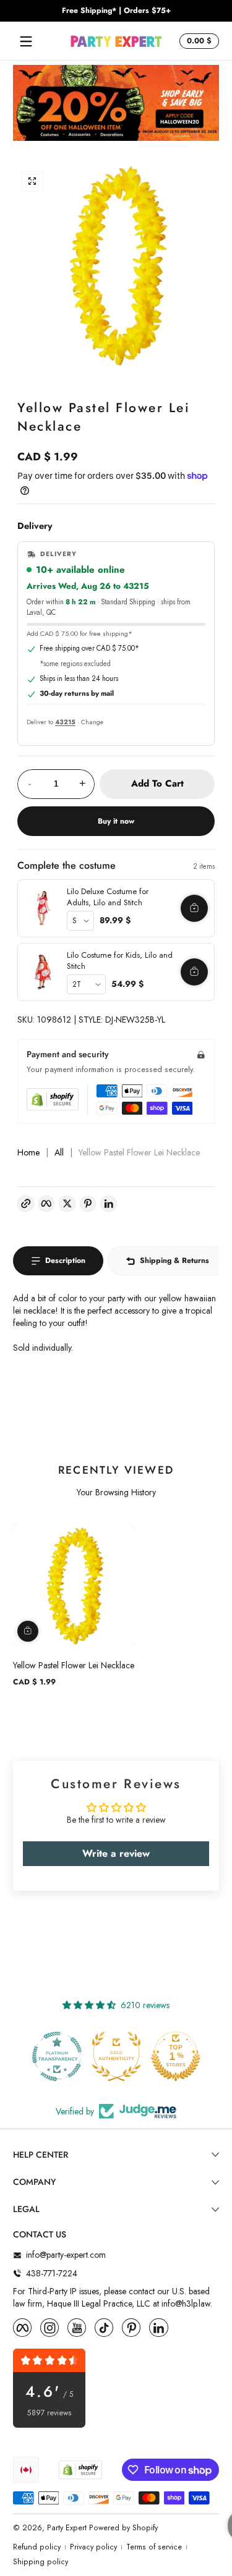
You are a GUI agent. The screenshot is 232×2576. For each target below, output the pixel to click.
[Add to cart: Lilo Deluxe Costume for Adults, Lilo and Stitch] (194, 908)
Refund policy (37, 2547)
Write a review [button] (116, 1853)
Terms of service (154, 2547)
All (59, 1153)
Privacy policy (93, 2547)
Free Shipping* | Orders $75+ (116, 11)
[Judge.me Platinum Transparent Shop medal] (57, 2056)
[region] (116, 11)
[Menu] (26, 41)
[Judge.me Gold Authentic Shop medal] (116, 2056)
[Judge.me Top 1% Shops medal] (176, 2056)
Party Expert (67, 2528)
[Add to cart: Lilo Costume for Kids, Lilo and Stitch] (194, 972)
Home (28, 1153)
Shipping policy (41, 2562)
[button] (197, 41)
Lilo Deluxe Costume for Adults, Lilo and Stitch (108, 897)
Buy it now (116, 821)
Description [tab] (65, 1261)
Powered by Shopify (123, 2528)
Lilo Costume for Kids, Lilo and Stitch (120, 961)
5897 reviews (49, 2413)
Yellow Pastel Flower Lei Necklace (74, 1665)
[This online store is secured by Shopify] (53, 1099)
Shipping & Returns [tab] (174, 1261)
